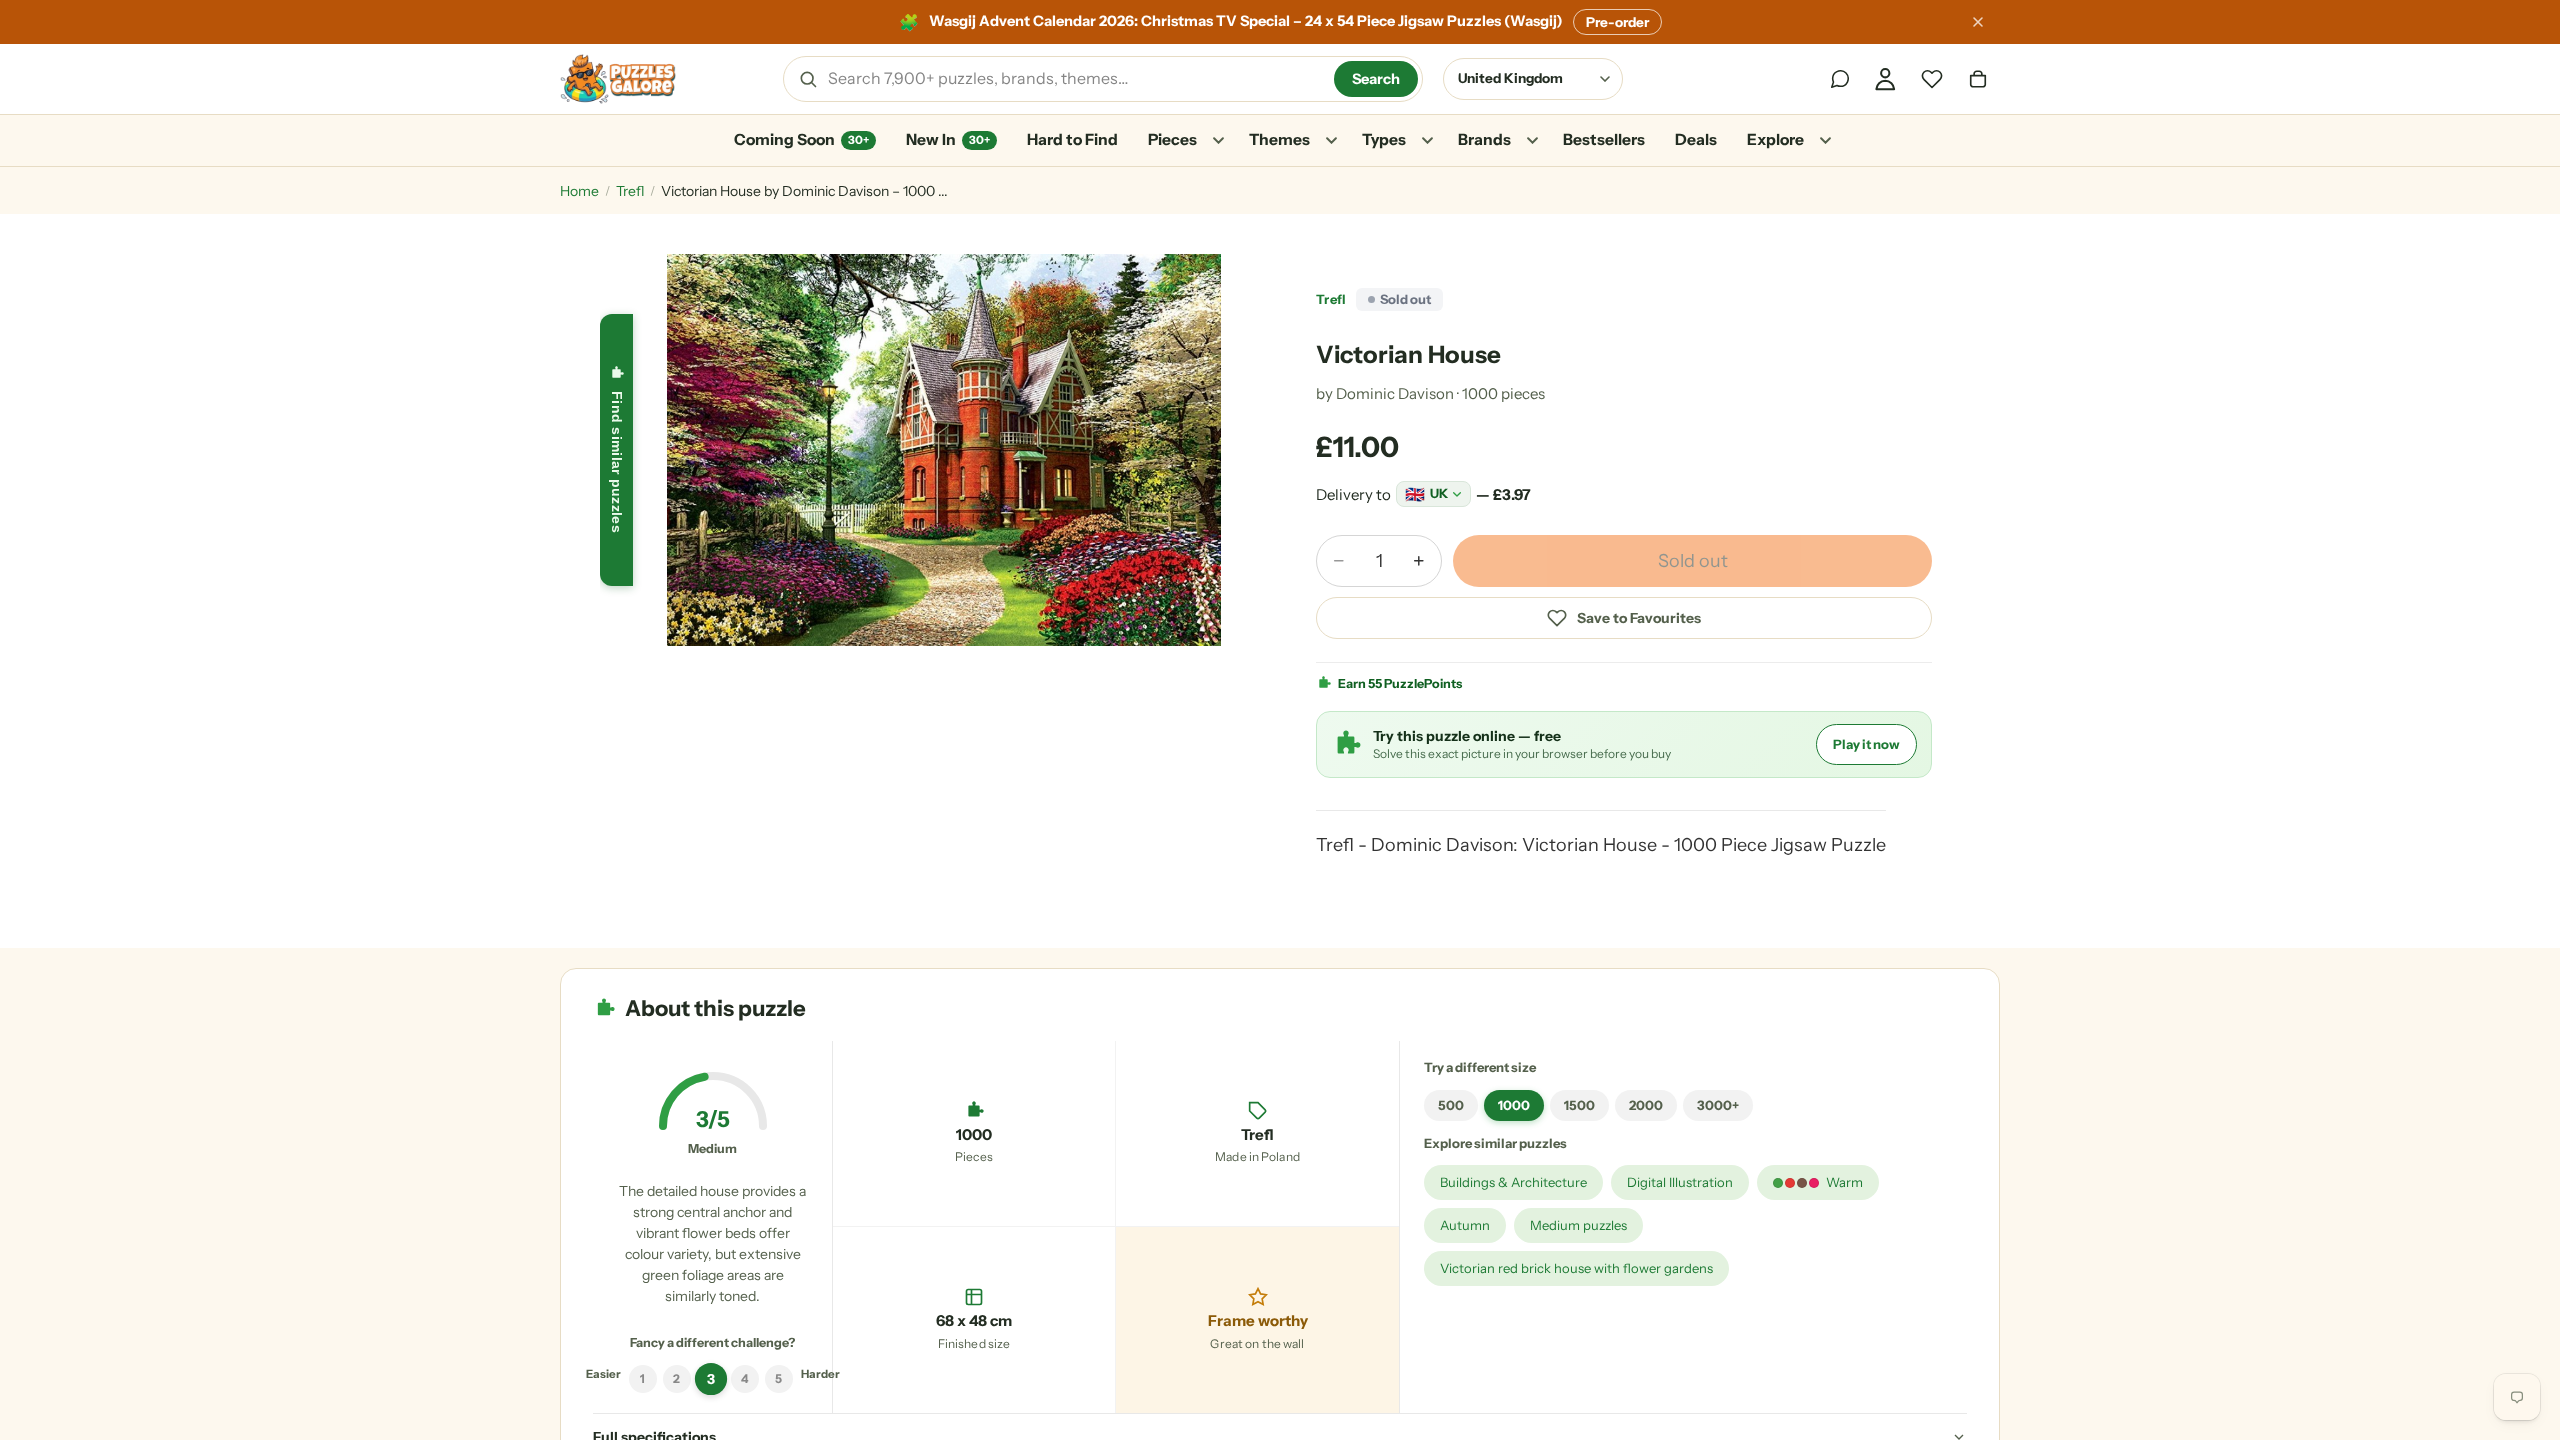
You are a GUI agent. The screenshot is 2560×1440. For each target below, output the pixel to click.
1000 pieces (1503, 393)
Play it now (1866, 744)
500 (1451, 1105)
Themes (1279, 139)
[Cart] (1978, 79)
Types (1384, 139)
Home (579, 191)
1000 (1514, 1105)
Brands (1484, 139)
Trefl (630, 191)
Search (1376, 79)
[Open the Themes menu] (1331, 141)
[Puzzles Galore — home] (618, 79)
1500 (1579, 1105)
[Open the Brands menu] (1532, 141)
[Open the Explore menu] (1825, 141)
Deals (1696, 139)
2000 (1646, 1105)
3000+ (1718, 1105)
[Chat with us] (1840, 79)
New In (948, 139)
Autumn (1465, 1225)
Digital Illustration (1680, 1182)
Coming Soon (801, 139)
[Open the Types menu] (1427, 141)
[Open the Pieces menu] (1218, 141)
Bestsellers (1604, 139)
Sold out (1693, 561)
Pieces (1172, 139)
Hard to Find (1072, 139)
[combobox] (1074, 79)
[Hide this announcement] (1978, 22)
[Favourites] (1932, 79)
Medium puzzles (1578, 1225)
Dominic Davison (1395, 393)
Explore (1775, 139)
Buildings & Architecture (1513, 1182)
